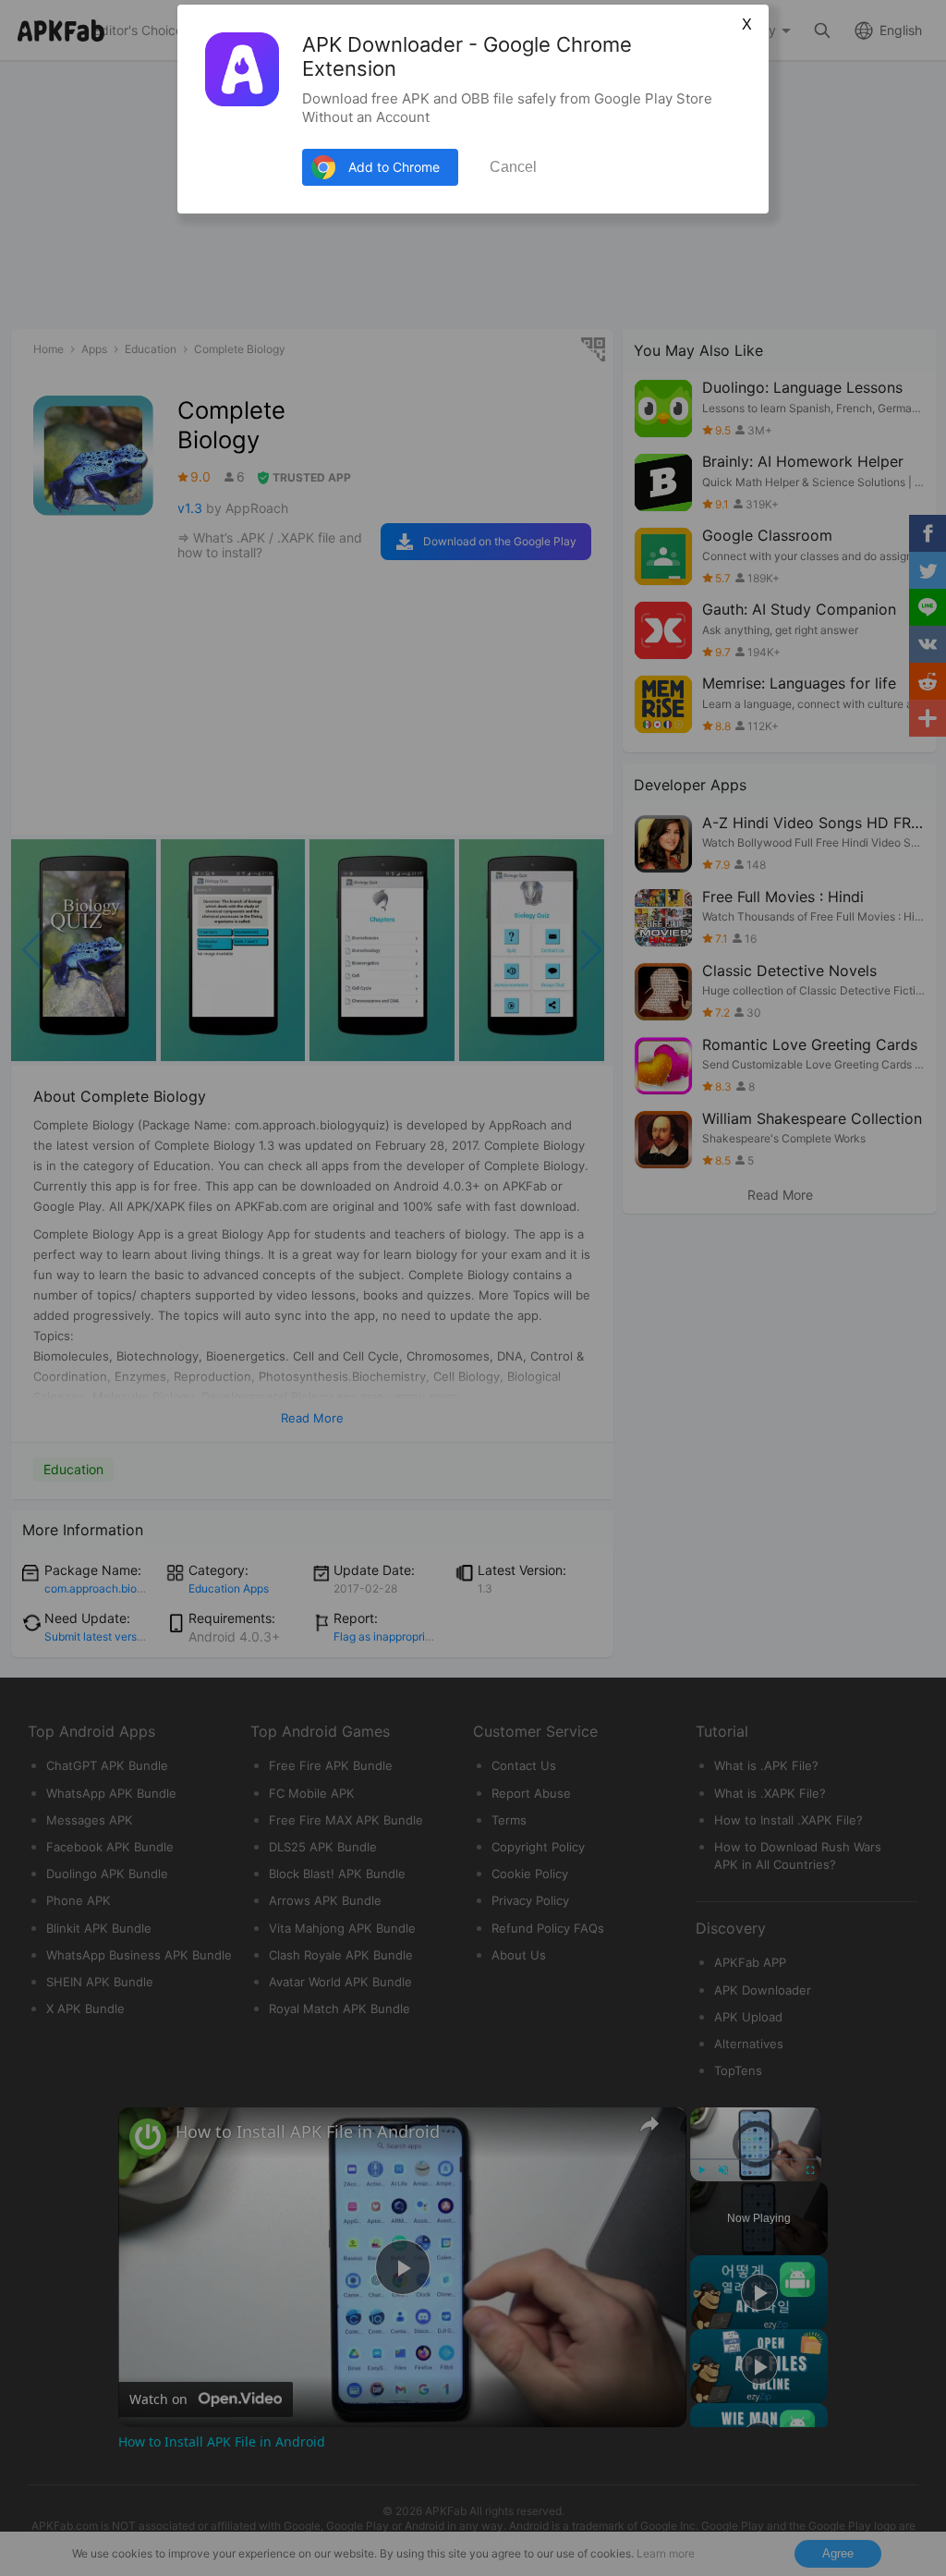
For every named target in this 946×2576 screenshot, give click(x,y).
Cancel (513, 167)
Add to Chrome (394, 167)
